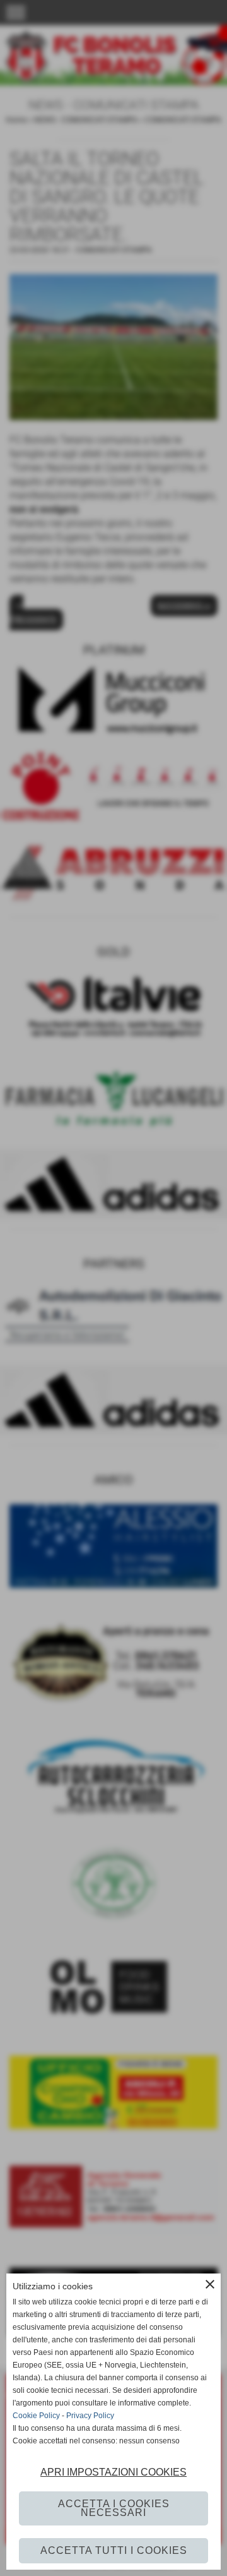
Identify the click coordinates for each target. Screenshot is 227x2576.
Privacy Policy (90, 2416)
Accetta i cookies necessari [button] (114, 2508)
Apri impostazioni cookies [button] (113, 2472)
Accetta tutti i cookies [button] (114, 2550)
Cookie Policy (36, 2416)
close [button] (210, 2284)
